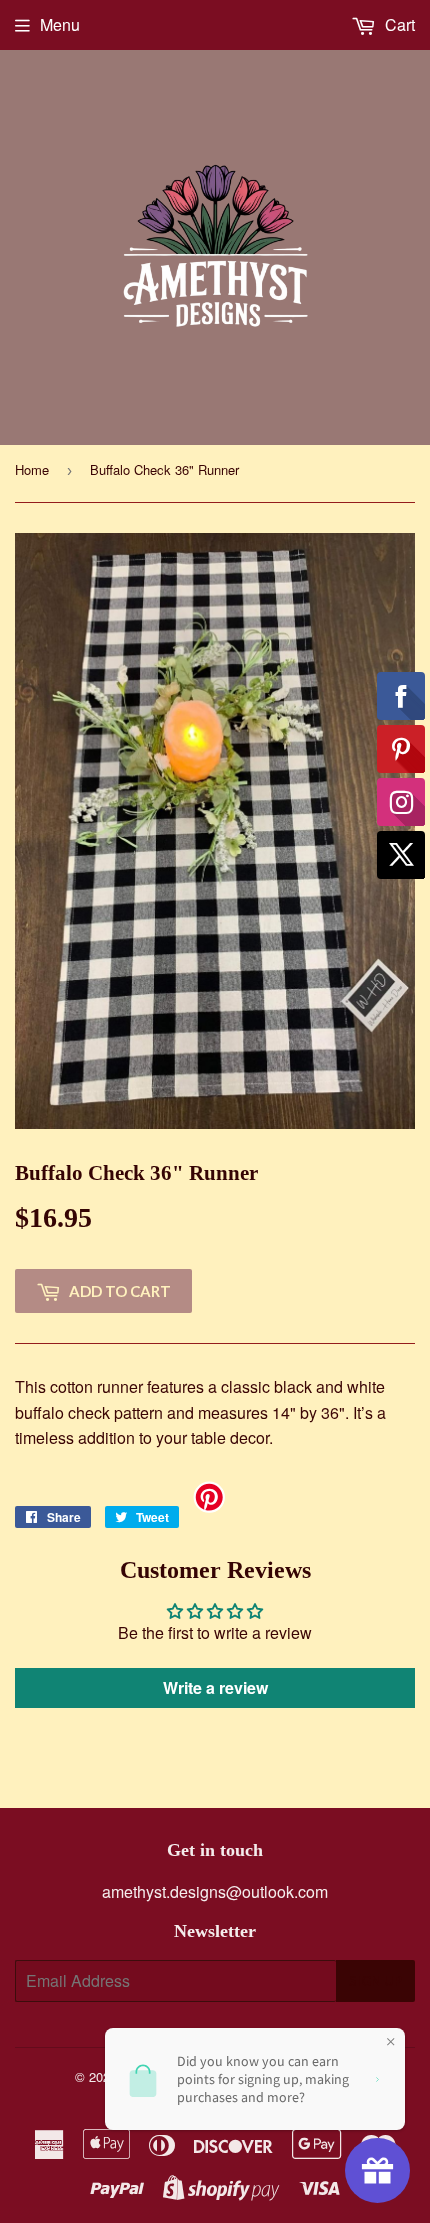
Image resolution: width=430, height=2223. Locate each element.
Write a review (215, 1687)
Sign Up (375, 1981)
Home (32, 469)
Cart (398, 24)
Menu (60, 24)
